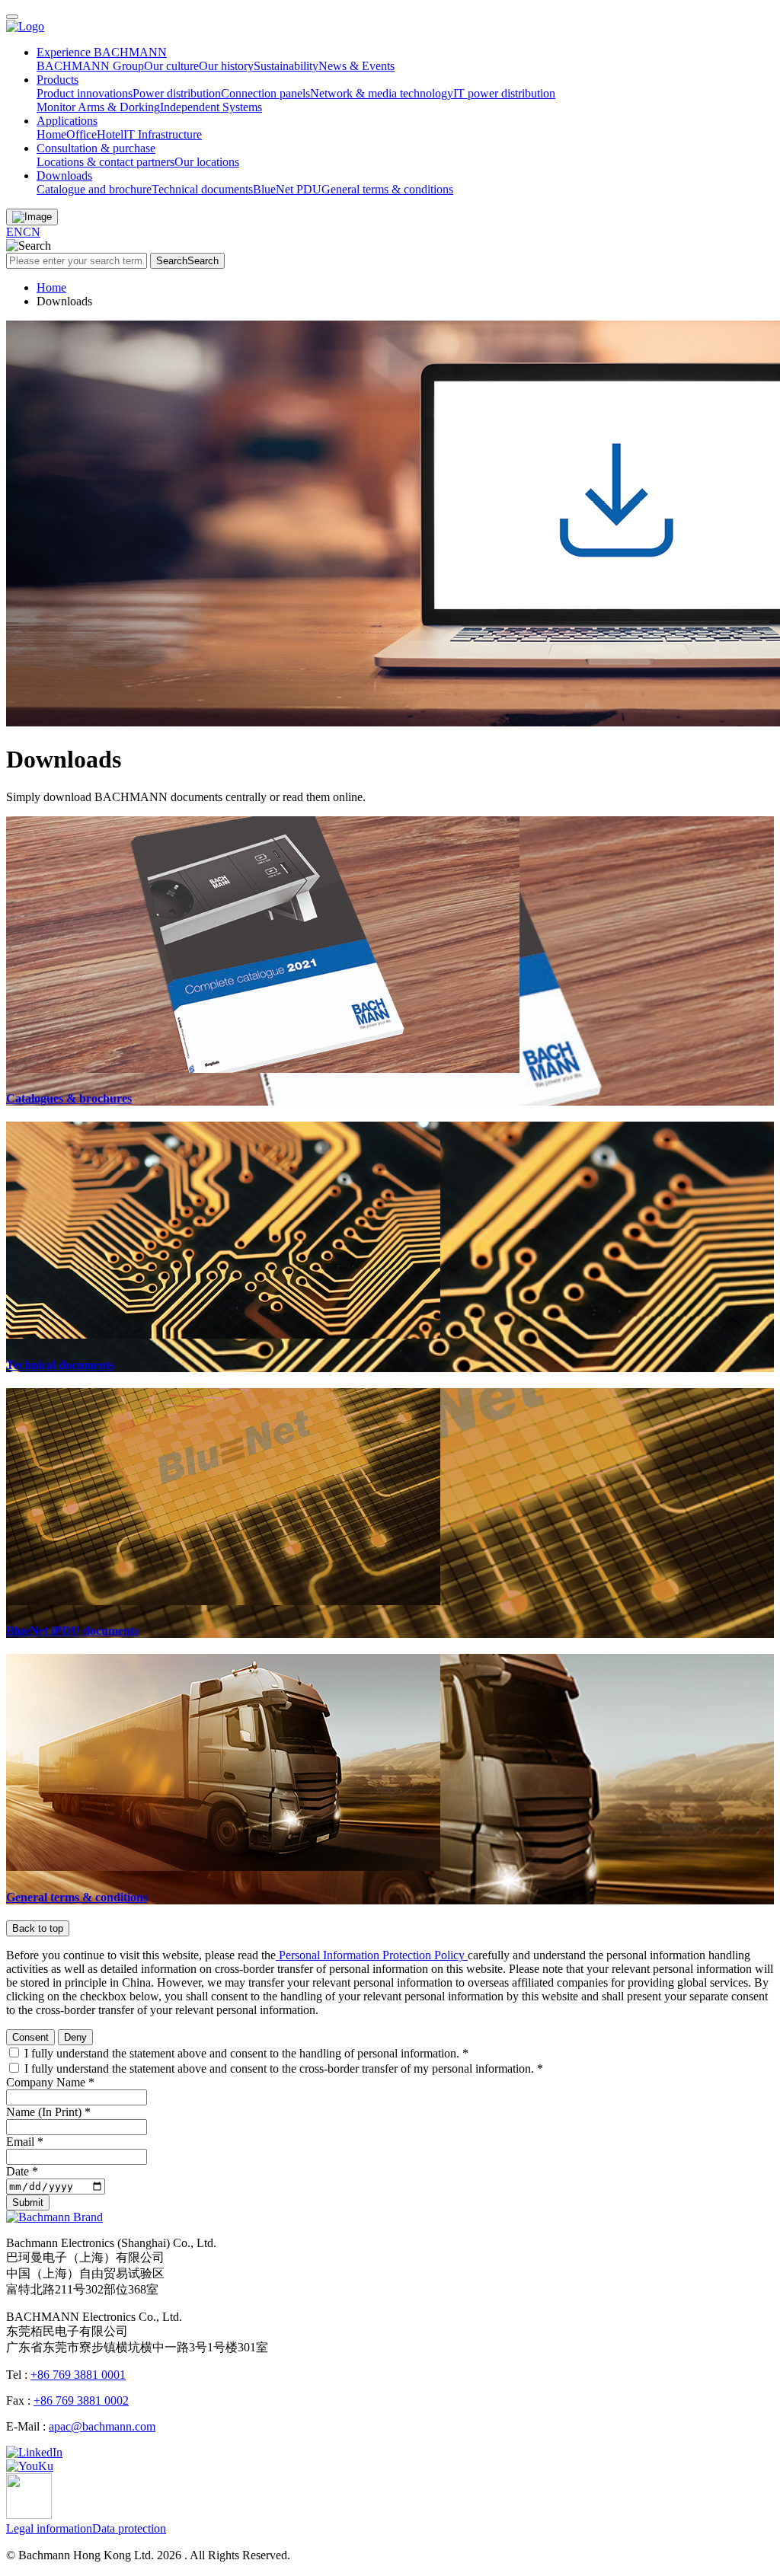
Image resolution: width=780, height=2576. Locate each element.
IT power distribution (504, 93)
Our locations (207, 162)
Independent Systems (211, 107)
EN (14, 232)
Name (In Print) (48, 2112)
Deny (75, 2037)
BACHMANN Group (90, 66)
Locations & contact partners (105, 162)
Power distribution (177, 93)
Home (51, 134)
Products (58, 80)
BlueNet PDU (287, 189)
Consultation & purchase (96, 148)
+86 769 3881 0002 (81, 2400)
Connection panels (265, 93)
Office (82, 134)
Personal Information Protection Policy (372, 1955)
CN (32, 232)
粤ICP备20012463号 (345, 2555)
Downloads (64, 176)
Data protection (129, 2528)
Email (25, 2142)
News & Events (356, 66)
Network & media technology (382, 93)
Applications (67, 121)
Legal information (49, 2528)
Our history (226, 66)
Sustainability (286, 66)
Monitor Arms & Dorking (98, 107)
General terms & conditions (387, 189)
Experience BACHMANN (102, 52)
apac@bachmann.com (102, 2426)
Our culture (171, 66)
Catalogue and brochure (94, 189)
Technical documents (202, 189)
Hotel (110, 134)
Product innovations (85, 93)
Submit (28, 2203)
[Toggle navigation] (12, 17)
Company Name (50, 2082)
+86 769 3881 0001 (78, 2375)
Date (22, 2171)
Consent (30, 2037)
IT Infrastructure (163, 134)
